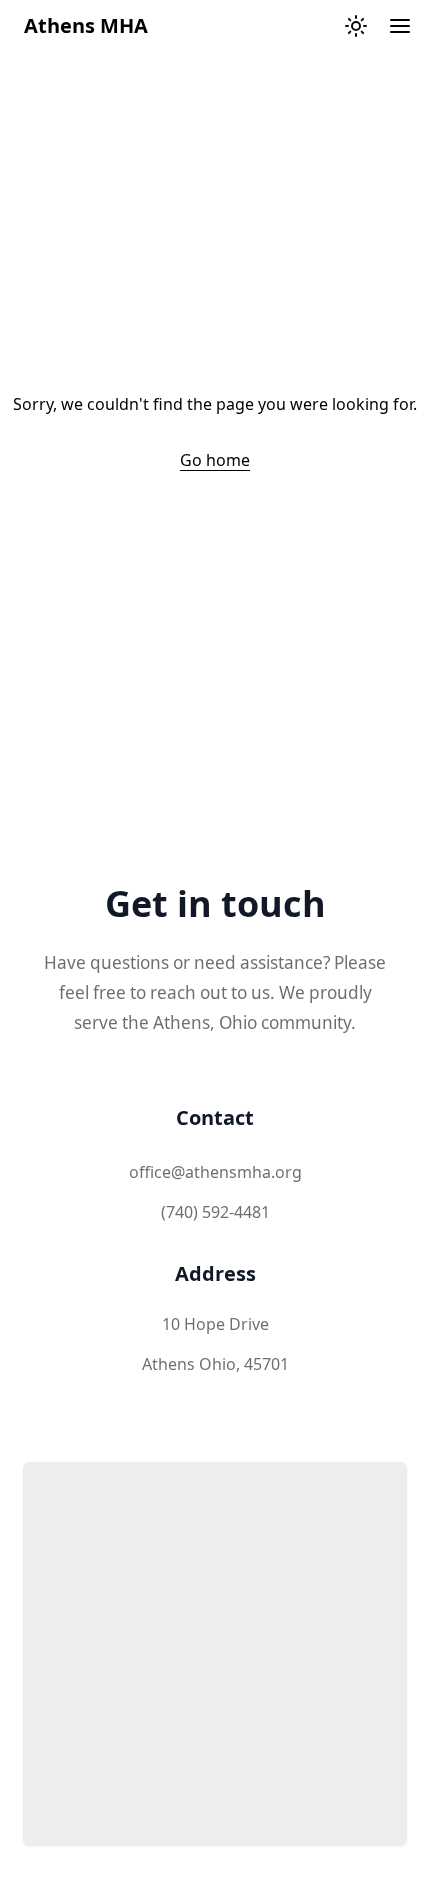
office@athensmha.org (215, 1172)
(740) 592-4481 (215, 1212)
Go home (215, 460)
